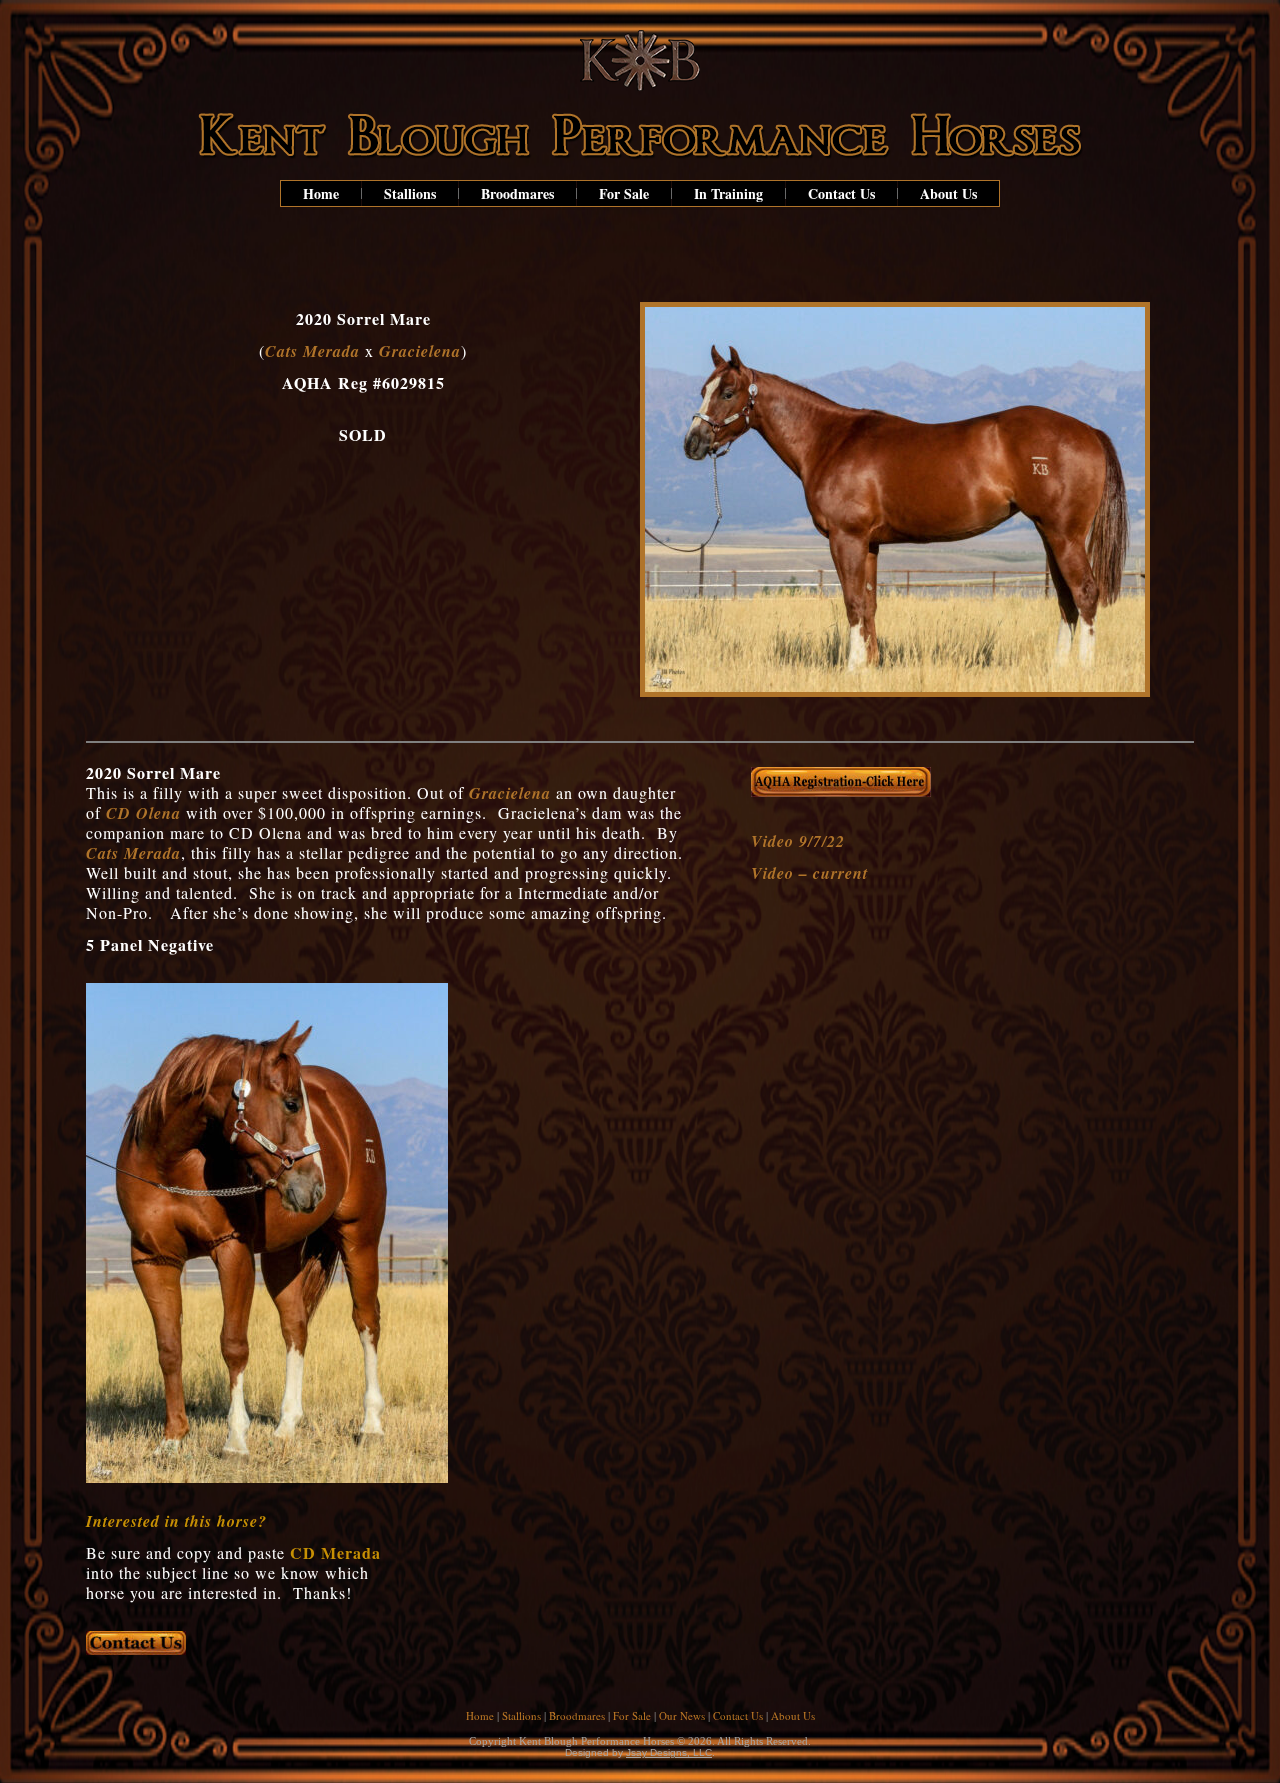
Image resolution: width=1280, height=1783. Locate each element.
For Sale (624, 193)
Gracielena (420, 351)
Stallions (410, 193)
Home (321, 193)
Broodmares (517, 193)
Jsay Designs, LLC (669, 1752)
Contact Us (841, 193)
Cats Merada (312, 351)
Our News (682, 1715)
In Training (728, 193)
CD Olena (143, 813)
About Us (948, 193)
